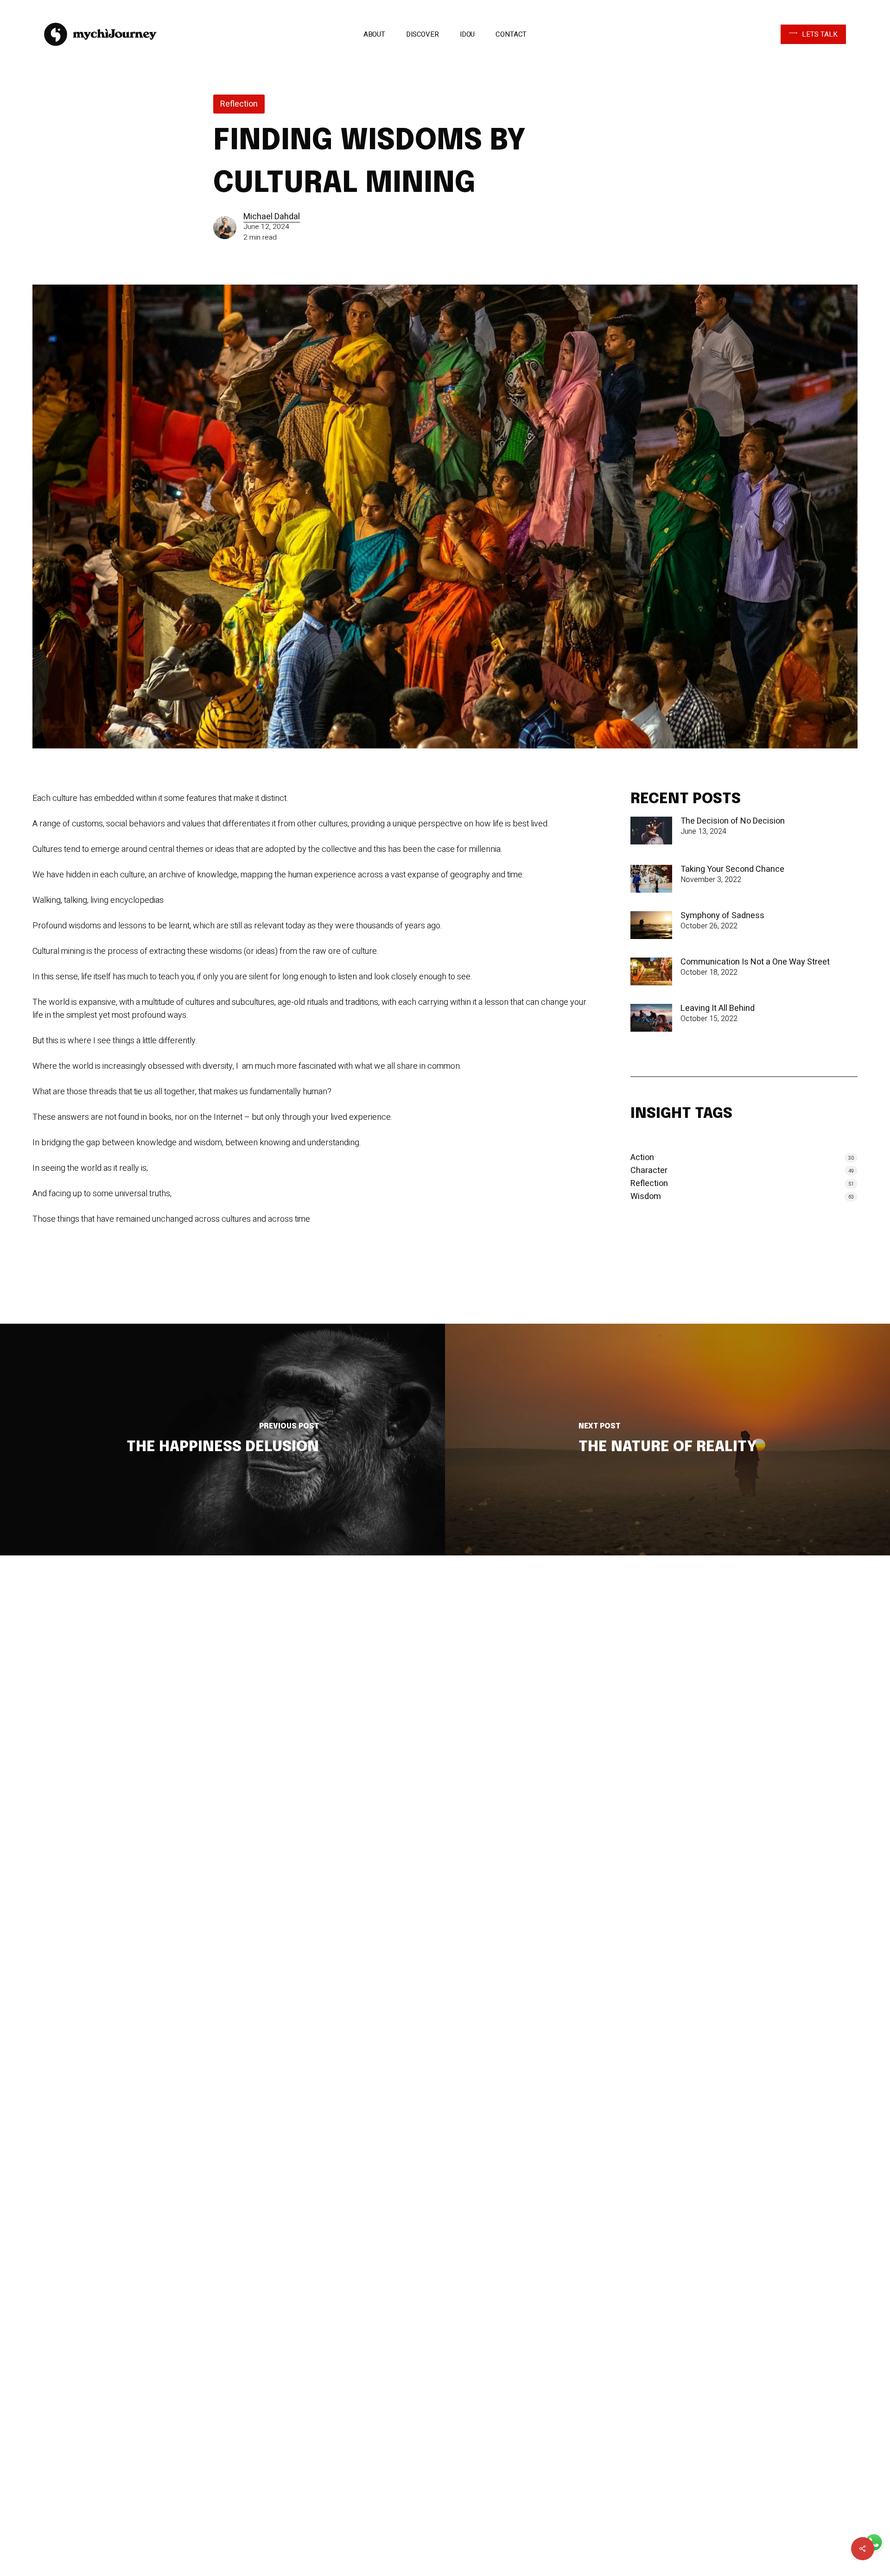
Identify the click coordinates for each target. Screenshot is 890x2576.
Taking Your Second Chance (732, 869)
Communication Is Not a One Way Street (755, 962)
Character (649, 1171)
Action (642, 1158)
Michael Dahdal (272, 217)
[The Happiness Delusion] (222, 1440)
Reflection (239, 104)
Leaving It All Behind (718, 1009)
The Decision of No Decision (733, 821)
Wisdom (646, 1197)
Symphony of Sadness (722, 916)
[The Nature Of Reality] (667, 1440)
